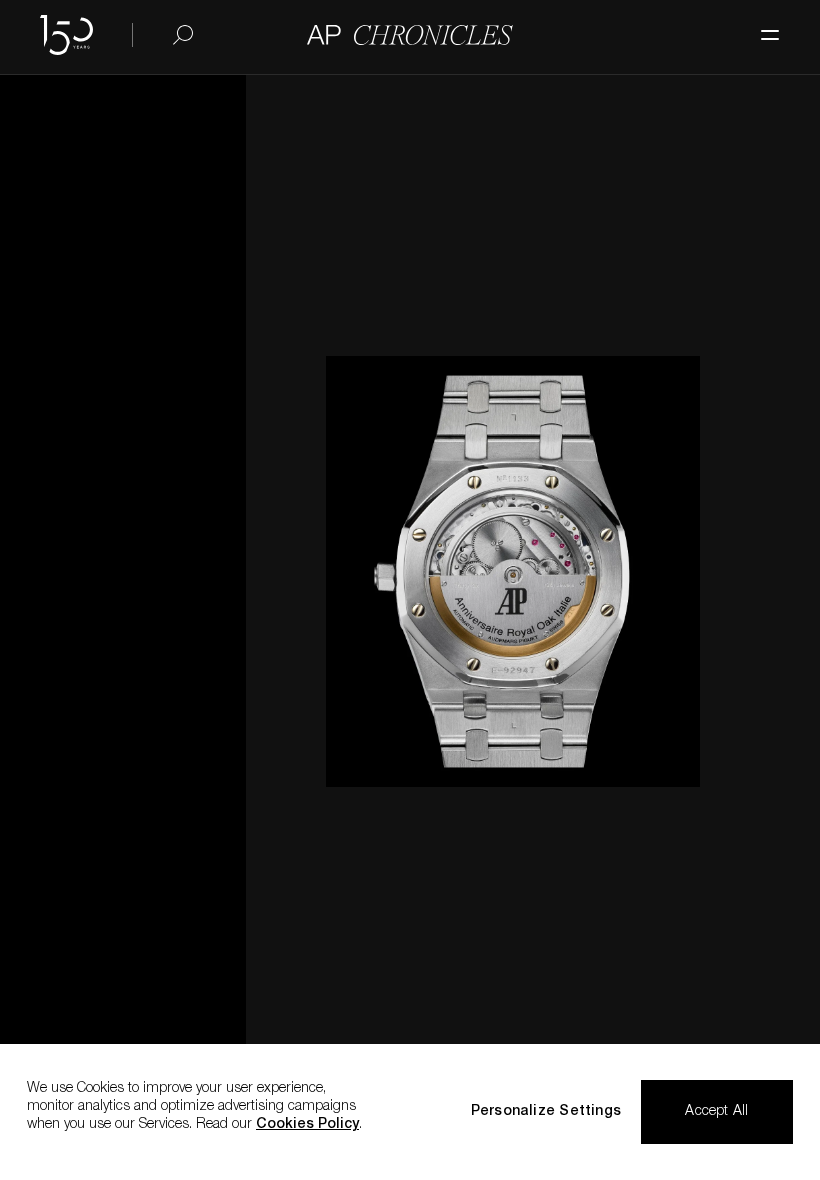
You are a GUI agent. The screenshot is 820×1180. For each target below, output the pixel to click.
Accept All (716, 1112)
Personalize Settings (546, 1112)
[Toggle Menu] (760, 25)
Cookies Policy (307, 1125)
